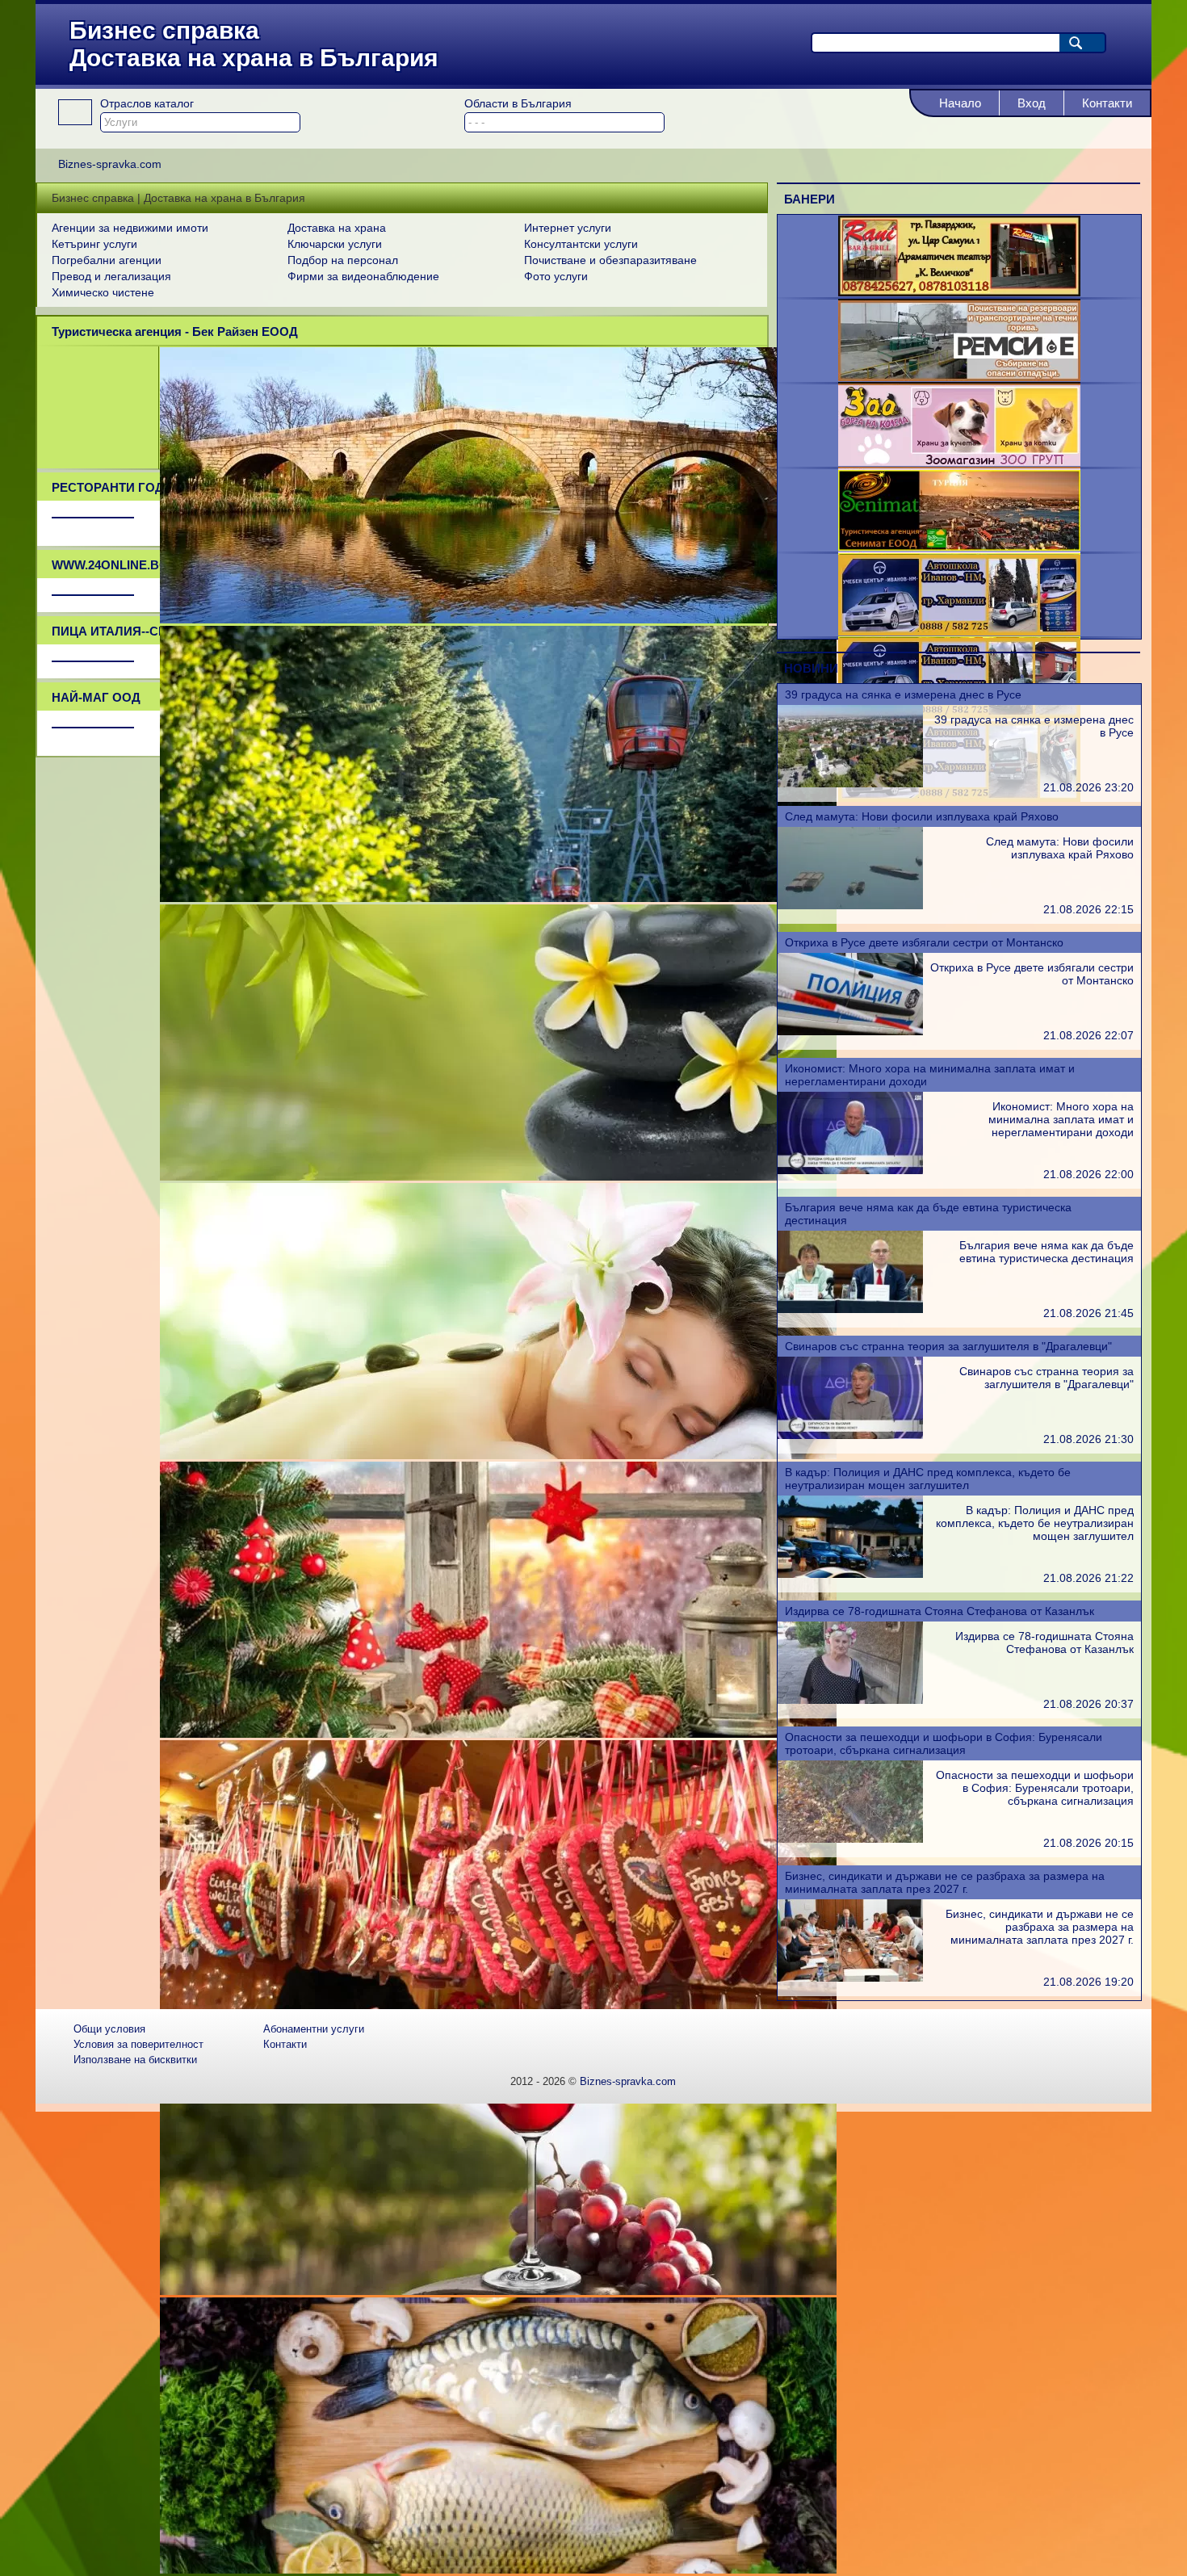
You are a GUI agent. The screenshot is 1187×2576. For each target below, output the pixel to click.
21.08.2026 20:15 (1088, 1843)
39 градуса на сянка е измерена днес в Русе (903, 694)
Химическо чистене (103, 292)
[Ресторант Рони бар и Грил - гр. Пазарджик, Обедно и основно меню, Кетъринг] (959, 292)
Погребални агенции (107, 260)
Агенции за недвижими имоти (130, 228)
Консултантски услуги (581, 244)
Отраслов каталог (147, 103)
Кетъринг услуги (94, 244)
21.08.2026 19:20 (1088, 1982)
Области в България (518, 103)
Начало (960, 103)
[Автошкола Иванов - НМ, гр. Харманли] (959, 631)
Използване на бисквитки (135, 2060)
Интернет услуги (568, 228)
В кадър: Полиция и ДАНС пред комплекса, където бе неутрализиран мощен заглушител (928, 1479)
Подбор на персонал (343, 260)
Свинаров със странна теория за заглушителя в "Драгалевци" (948, 1346)
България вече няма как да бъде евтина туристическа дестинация (1046, 1252)
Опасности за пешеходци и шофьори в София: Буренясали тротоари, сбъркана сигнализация (944, 1743)
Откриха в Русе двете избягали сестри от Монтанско (924, 942)
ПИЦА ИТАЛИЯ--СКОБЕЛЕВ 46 (143, 631)
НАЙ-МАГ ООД (96, 697)
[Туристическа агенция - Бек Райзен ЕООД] (498, 619)
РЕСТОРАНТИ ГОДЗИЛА (125, 487)
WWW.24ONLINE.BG (110, 565)
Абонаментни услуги (314, 2029)
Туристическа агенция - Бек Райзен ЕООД (175, 331)
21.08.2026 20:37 (1088, 1704)
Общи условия (109, 2029)
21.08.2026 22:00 (1088, 1174)
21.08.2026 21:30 (1088, 1439)
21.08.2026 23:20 (1088, 787)
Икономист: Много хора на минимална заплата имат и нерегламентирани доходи (1061, 1119)
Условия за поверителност (138, 2044)
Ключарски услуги (335, 244)
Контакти (1107, 103)
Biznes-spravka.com (628, 2081)
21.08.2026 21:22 (1088, 1578)
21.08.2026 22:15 (1088, 909)
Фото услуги (556, 276)
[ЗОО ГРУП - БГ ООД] (959, 462)
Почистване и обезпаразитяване (610, 260)
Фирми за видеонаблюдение (363, 276)
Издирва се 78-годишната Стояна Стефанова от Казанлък (940, 1611)
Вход (1032, 103)
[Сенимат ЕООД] (959, 547)
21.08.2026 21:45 (1088, 1313)
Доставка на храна (337, 228)
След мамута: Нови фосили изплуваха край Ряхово (922, 816)
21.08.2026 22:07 (1088, 1035)
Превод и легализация (111, 276)
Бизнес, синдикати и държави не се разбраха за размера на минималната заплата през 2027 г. (945, 1882)
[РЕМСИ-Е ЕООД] (959, 377)
